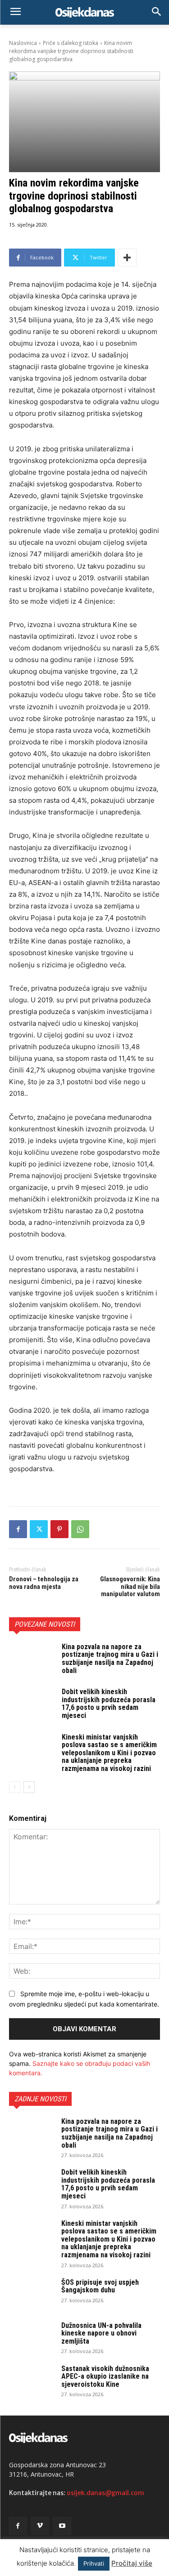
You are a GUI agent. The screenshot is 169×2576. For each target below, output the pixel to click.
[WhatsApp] (80, 1529)
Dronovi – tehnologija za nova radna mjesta (44, 1583)
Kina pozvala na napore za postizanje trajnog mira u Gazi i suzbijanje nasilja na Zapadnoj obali (110, 1659)
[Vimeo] (40, 2526)
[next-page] (29, 1787)
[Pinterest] (59, 1529)
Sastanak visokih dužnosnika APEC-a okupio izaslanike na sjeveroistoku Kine (105, 2376)
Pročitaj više (132, 2563)
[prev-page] (15, 1787)
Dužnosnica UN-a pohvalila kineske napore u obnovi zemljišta (101, 2333)
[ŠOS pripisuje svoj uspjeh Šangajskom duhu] (32, 2294)
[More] (127, 258)
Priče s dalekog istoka (71, 43)
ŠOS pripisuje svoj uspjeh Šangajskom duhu (100, 2286)
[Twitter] (39, 1529)
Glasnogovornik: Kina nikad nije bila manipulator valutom (130, 1586)
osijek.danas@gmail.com (105, 2493)
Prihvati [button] (94, 2563)
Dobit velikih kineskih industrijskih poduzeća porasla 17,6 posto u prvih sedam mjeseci (109, 1704)
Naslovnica (23, 43)
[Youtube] (62, 2526)
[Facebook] (18, 1529)
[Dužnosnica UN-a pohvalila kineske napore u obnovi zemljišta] (32, 2337)
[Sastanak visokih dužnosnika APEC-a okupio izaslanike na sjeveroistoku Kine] (32, 2380)
